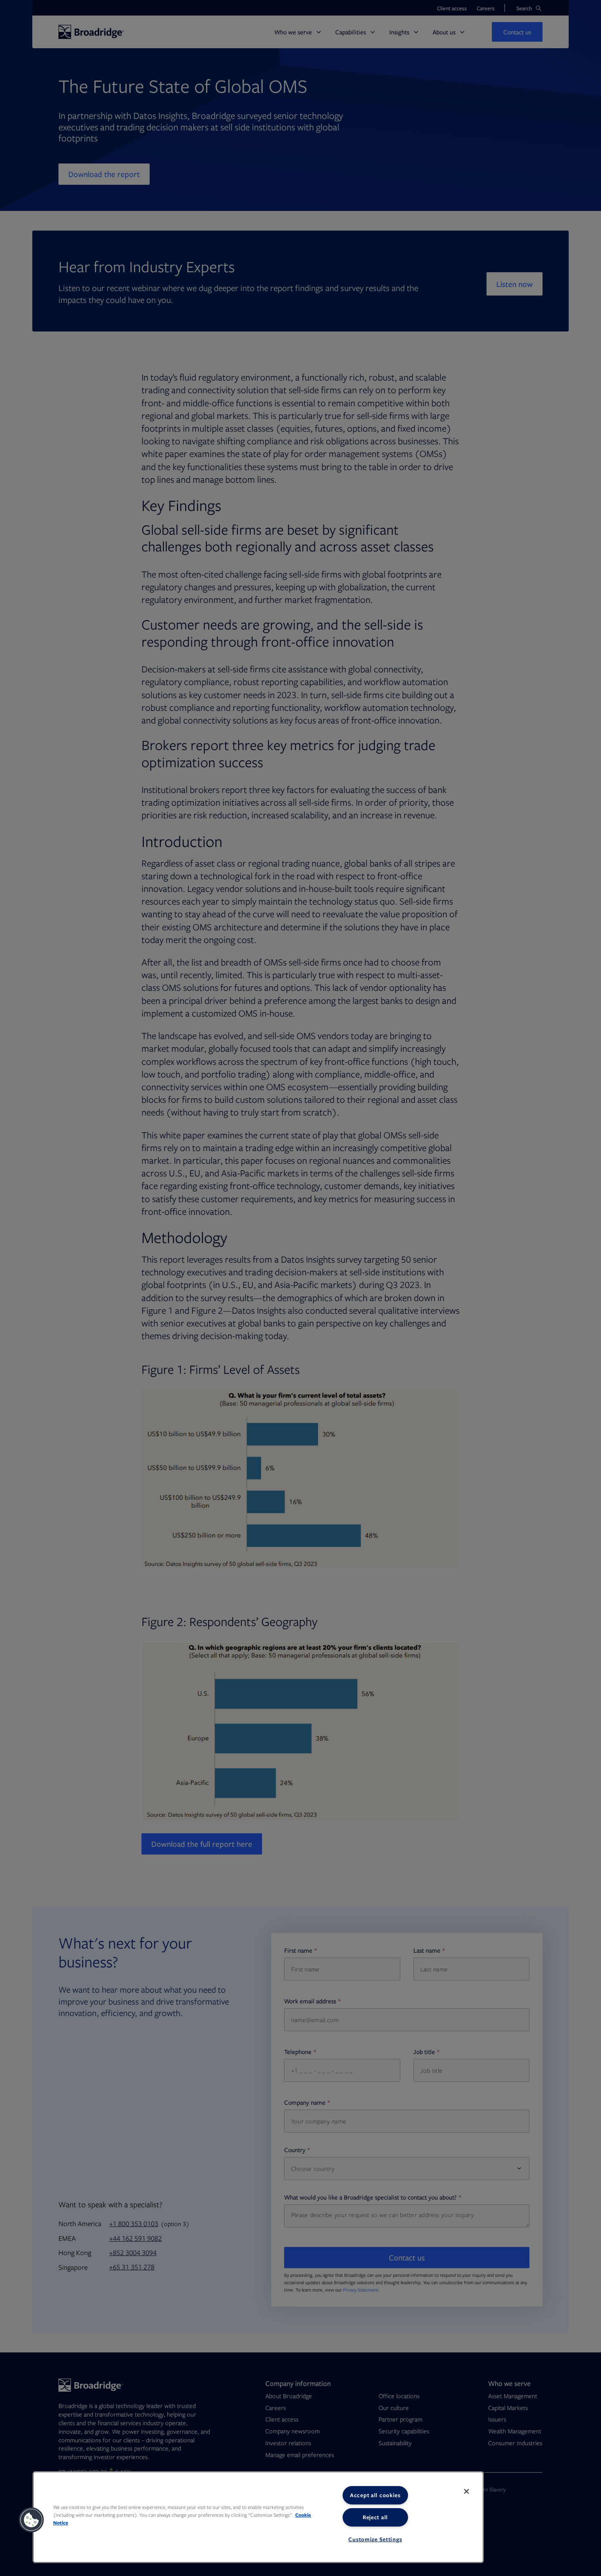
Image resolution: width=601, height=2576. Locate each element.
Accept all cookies (375, 2495)
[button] (31, 2520)
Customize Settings (375, 2539)
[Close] (466, 2491)
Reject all (375, 2517)
